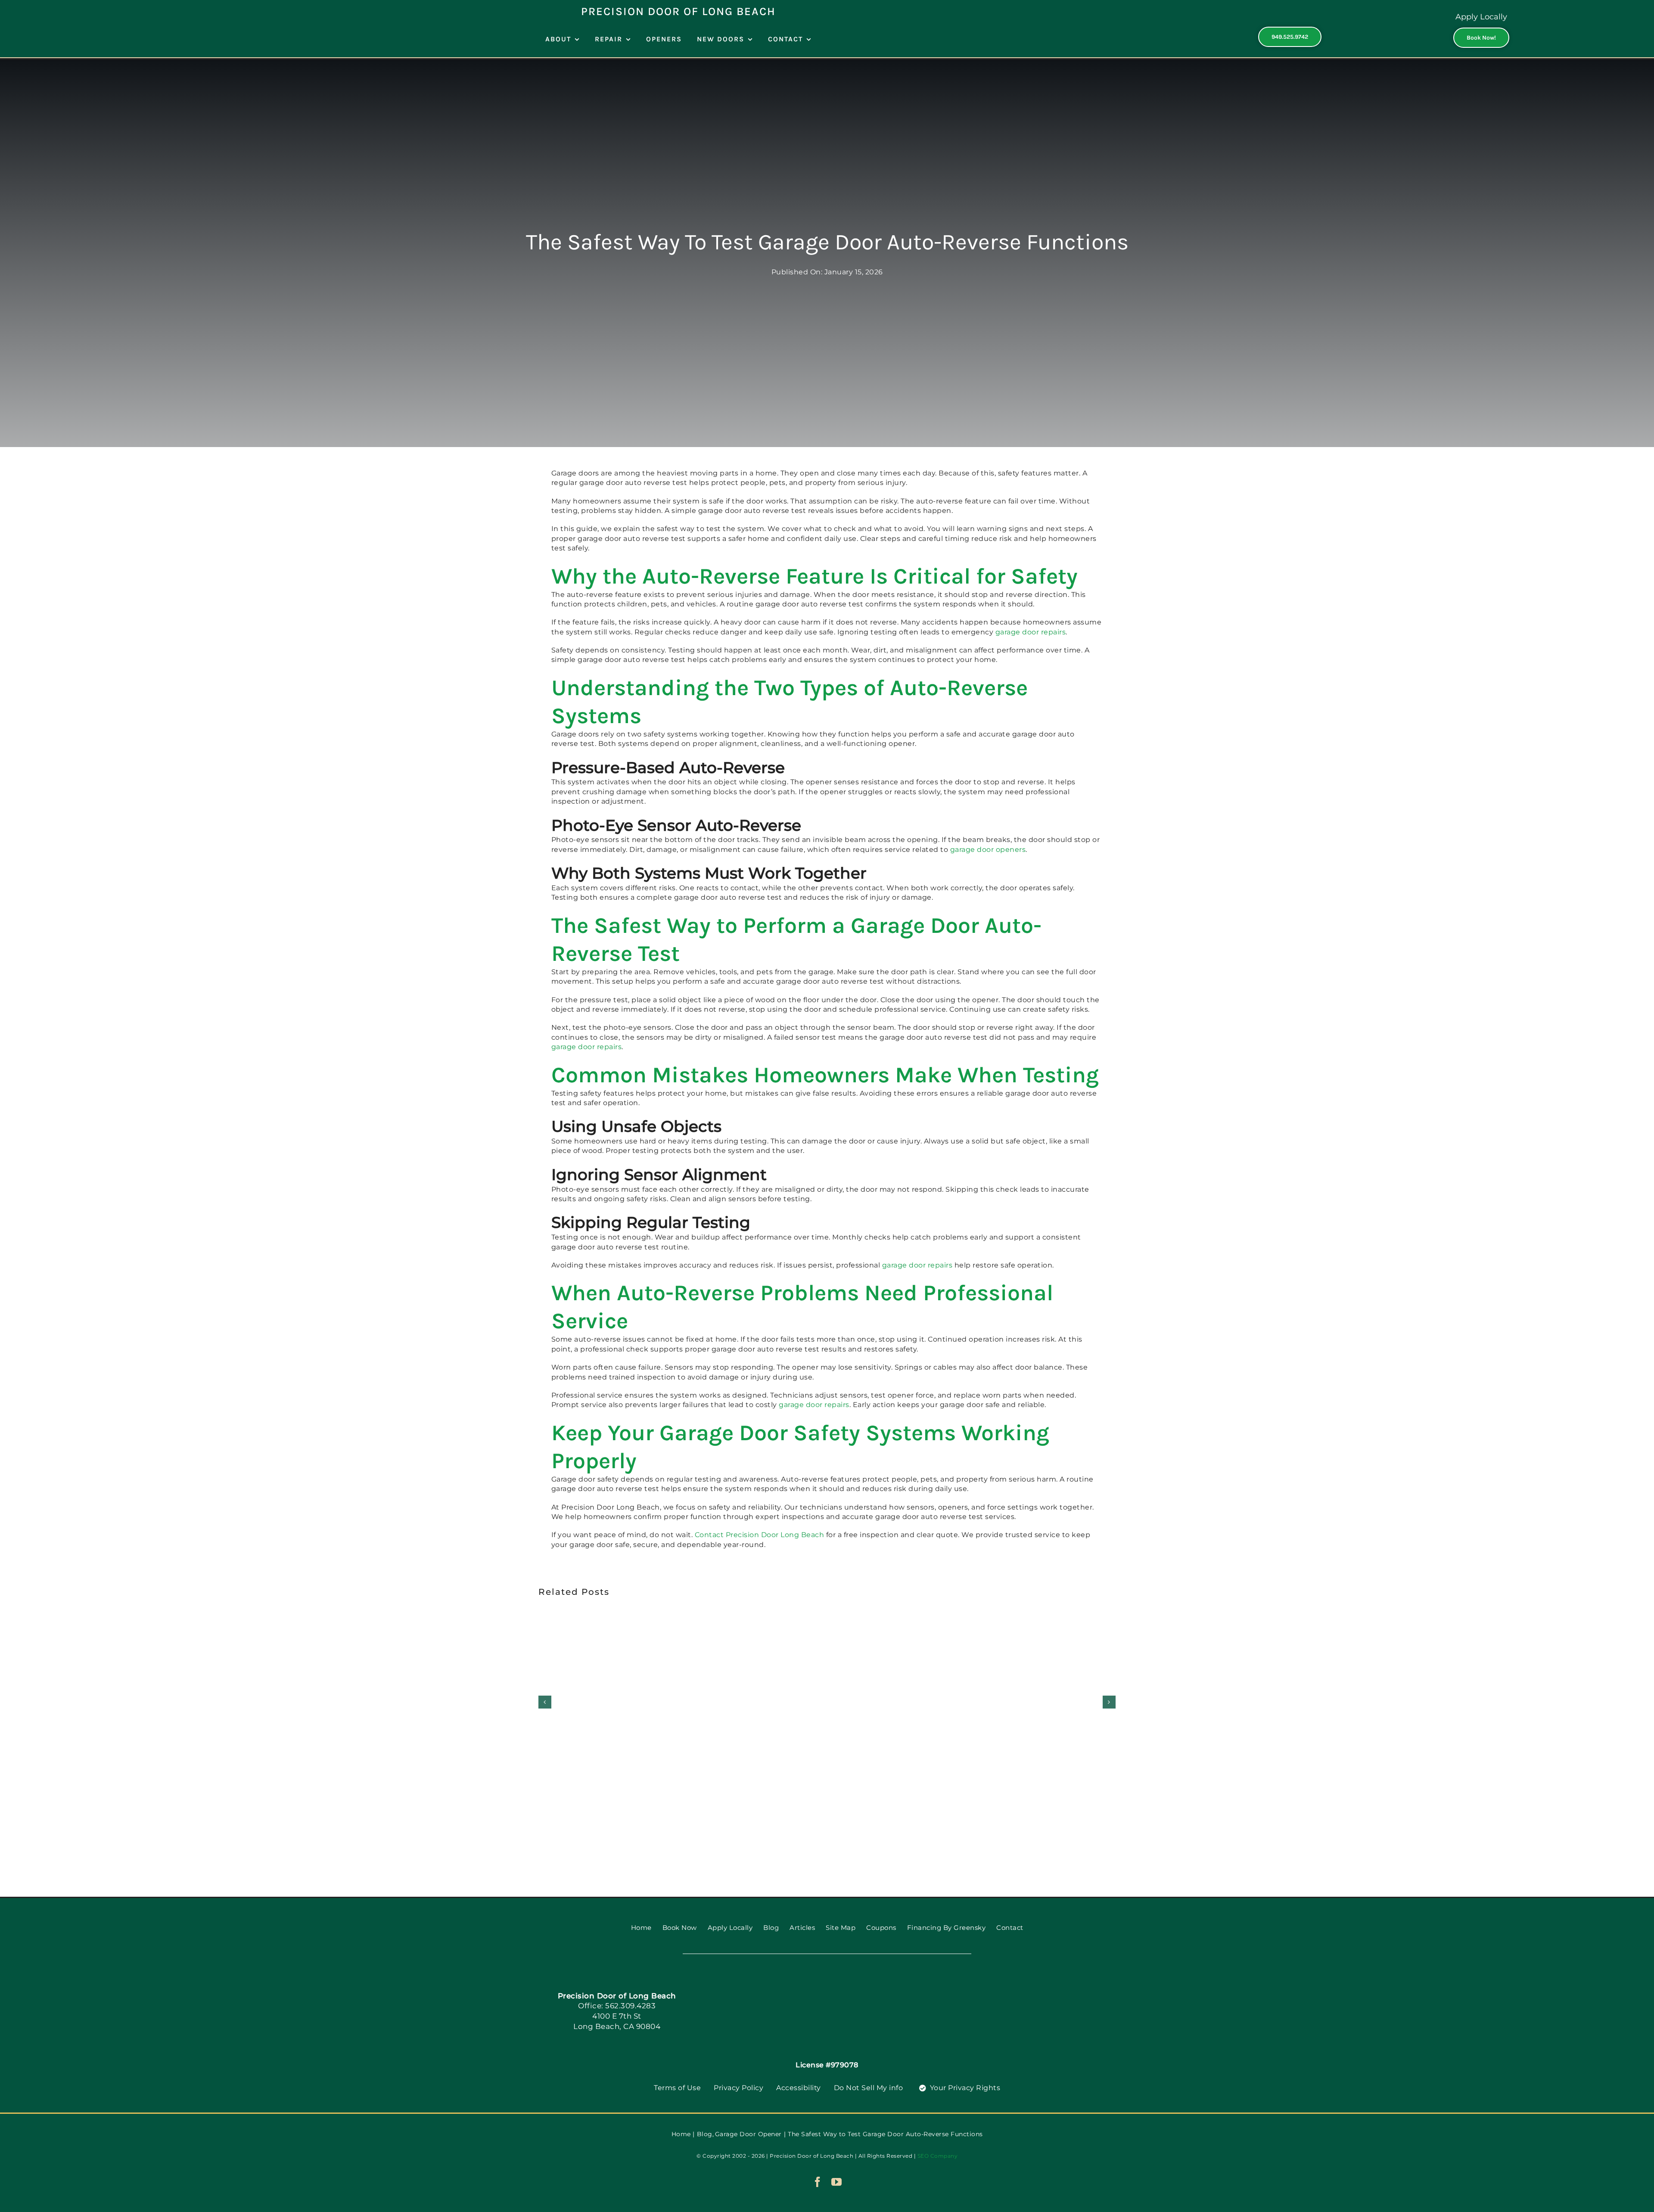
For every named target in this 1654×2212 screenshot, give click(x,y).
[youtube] (837, 2182)
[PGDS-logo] (827, 1984)
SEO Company (938, 2156)
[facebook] (818, 2182)
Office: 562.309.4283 (617, 2006)
